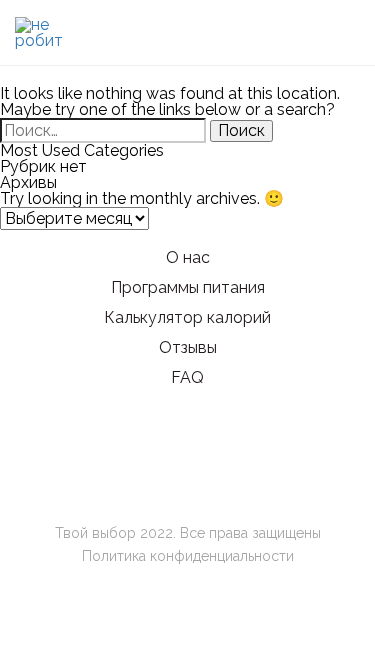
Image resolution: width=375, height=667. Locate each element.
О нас (188, 257)
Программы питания (188, 287)
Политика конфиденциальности (188, 556)
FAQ (187, 377)
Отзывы (188, 347)
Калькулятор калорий (187, 317)
